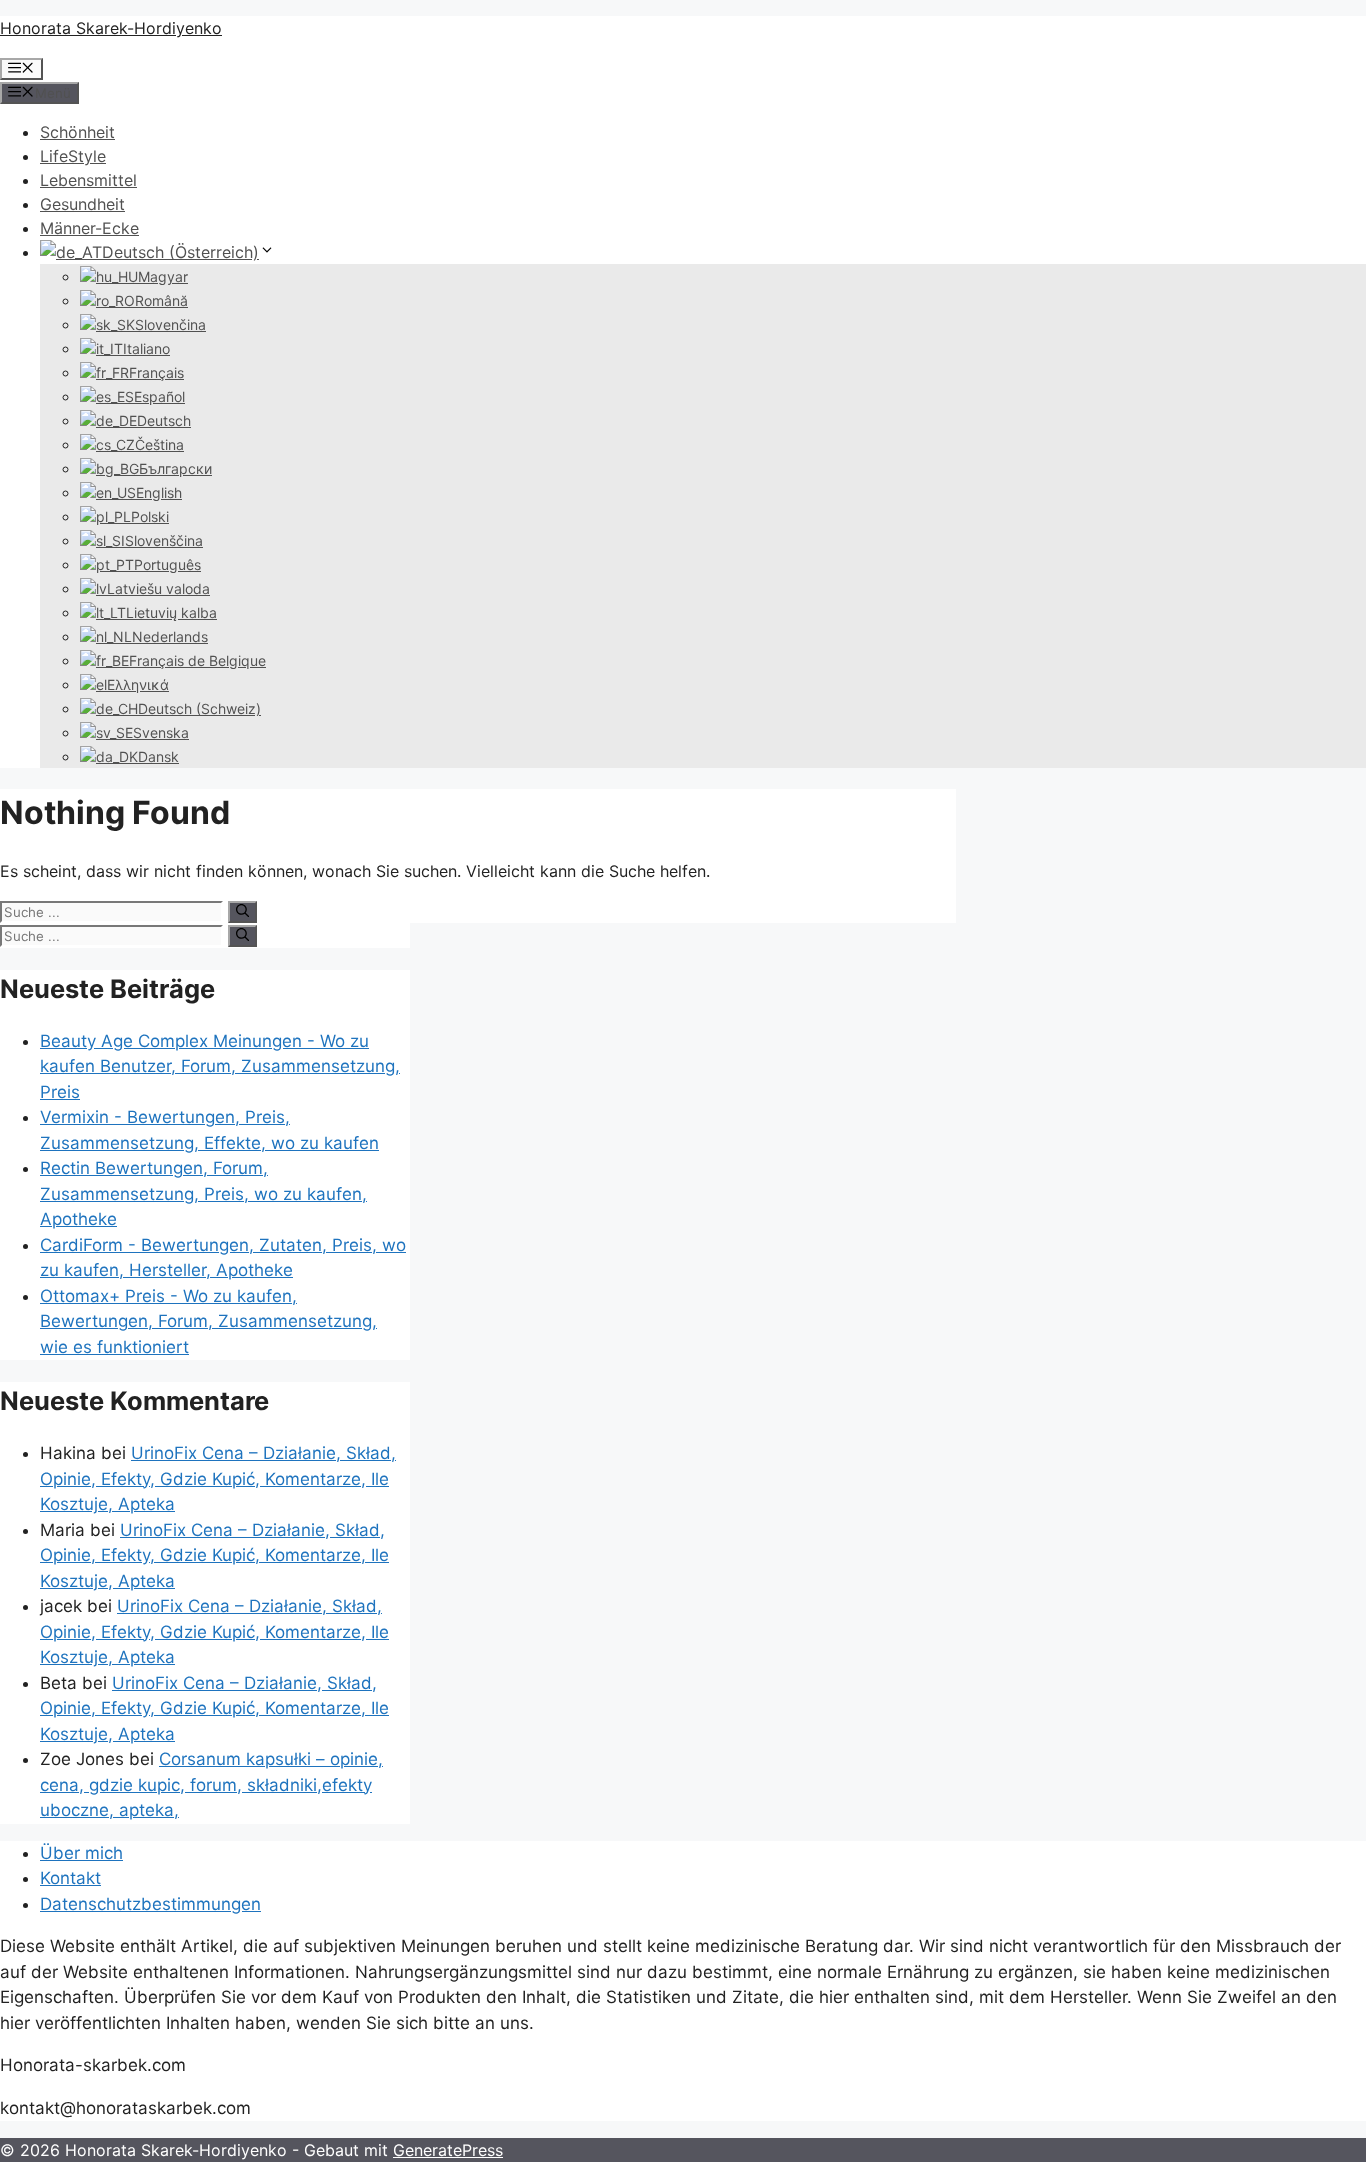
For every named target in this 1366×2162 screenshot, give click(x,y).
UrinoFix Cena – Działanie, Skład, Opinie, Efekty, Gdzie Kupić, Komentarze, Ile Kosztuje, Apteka (218, 1478)
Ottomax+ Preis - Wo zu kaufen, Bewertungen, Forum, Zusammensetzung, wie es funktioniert (208, 1321)
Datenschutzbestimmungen (150, 1904)
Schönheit (77, 132)
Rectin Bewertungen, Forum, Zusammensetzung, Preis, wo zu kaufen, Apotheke (203, 1193)
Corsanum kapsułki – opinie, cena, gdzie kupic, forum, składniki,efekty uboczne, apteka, (211, 1784)
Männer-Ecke (89, 228)
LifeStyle (73, 156)
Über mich (81, 1853)
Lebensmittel (88, 180)
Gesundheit (82, 204)
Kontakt (70, 1878)
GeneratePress (448, 2150)
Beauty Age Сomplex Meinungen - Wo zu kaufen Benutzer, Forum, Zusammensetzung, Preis (220, 1066)
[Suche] (242, 912)
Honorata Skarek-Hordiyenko (111, 28)
